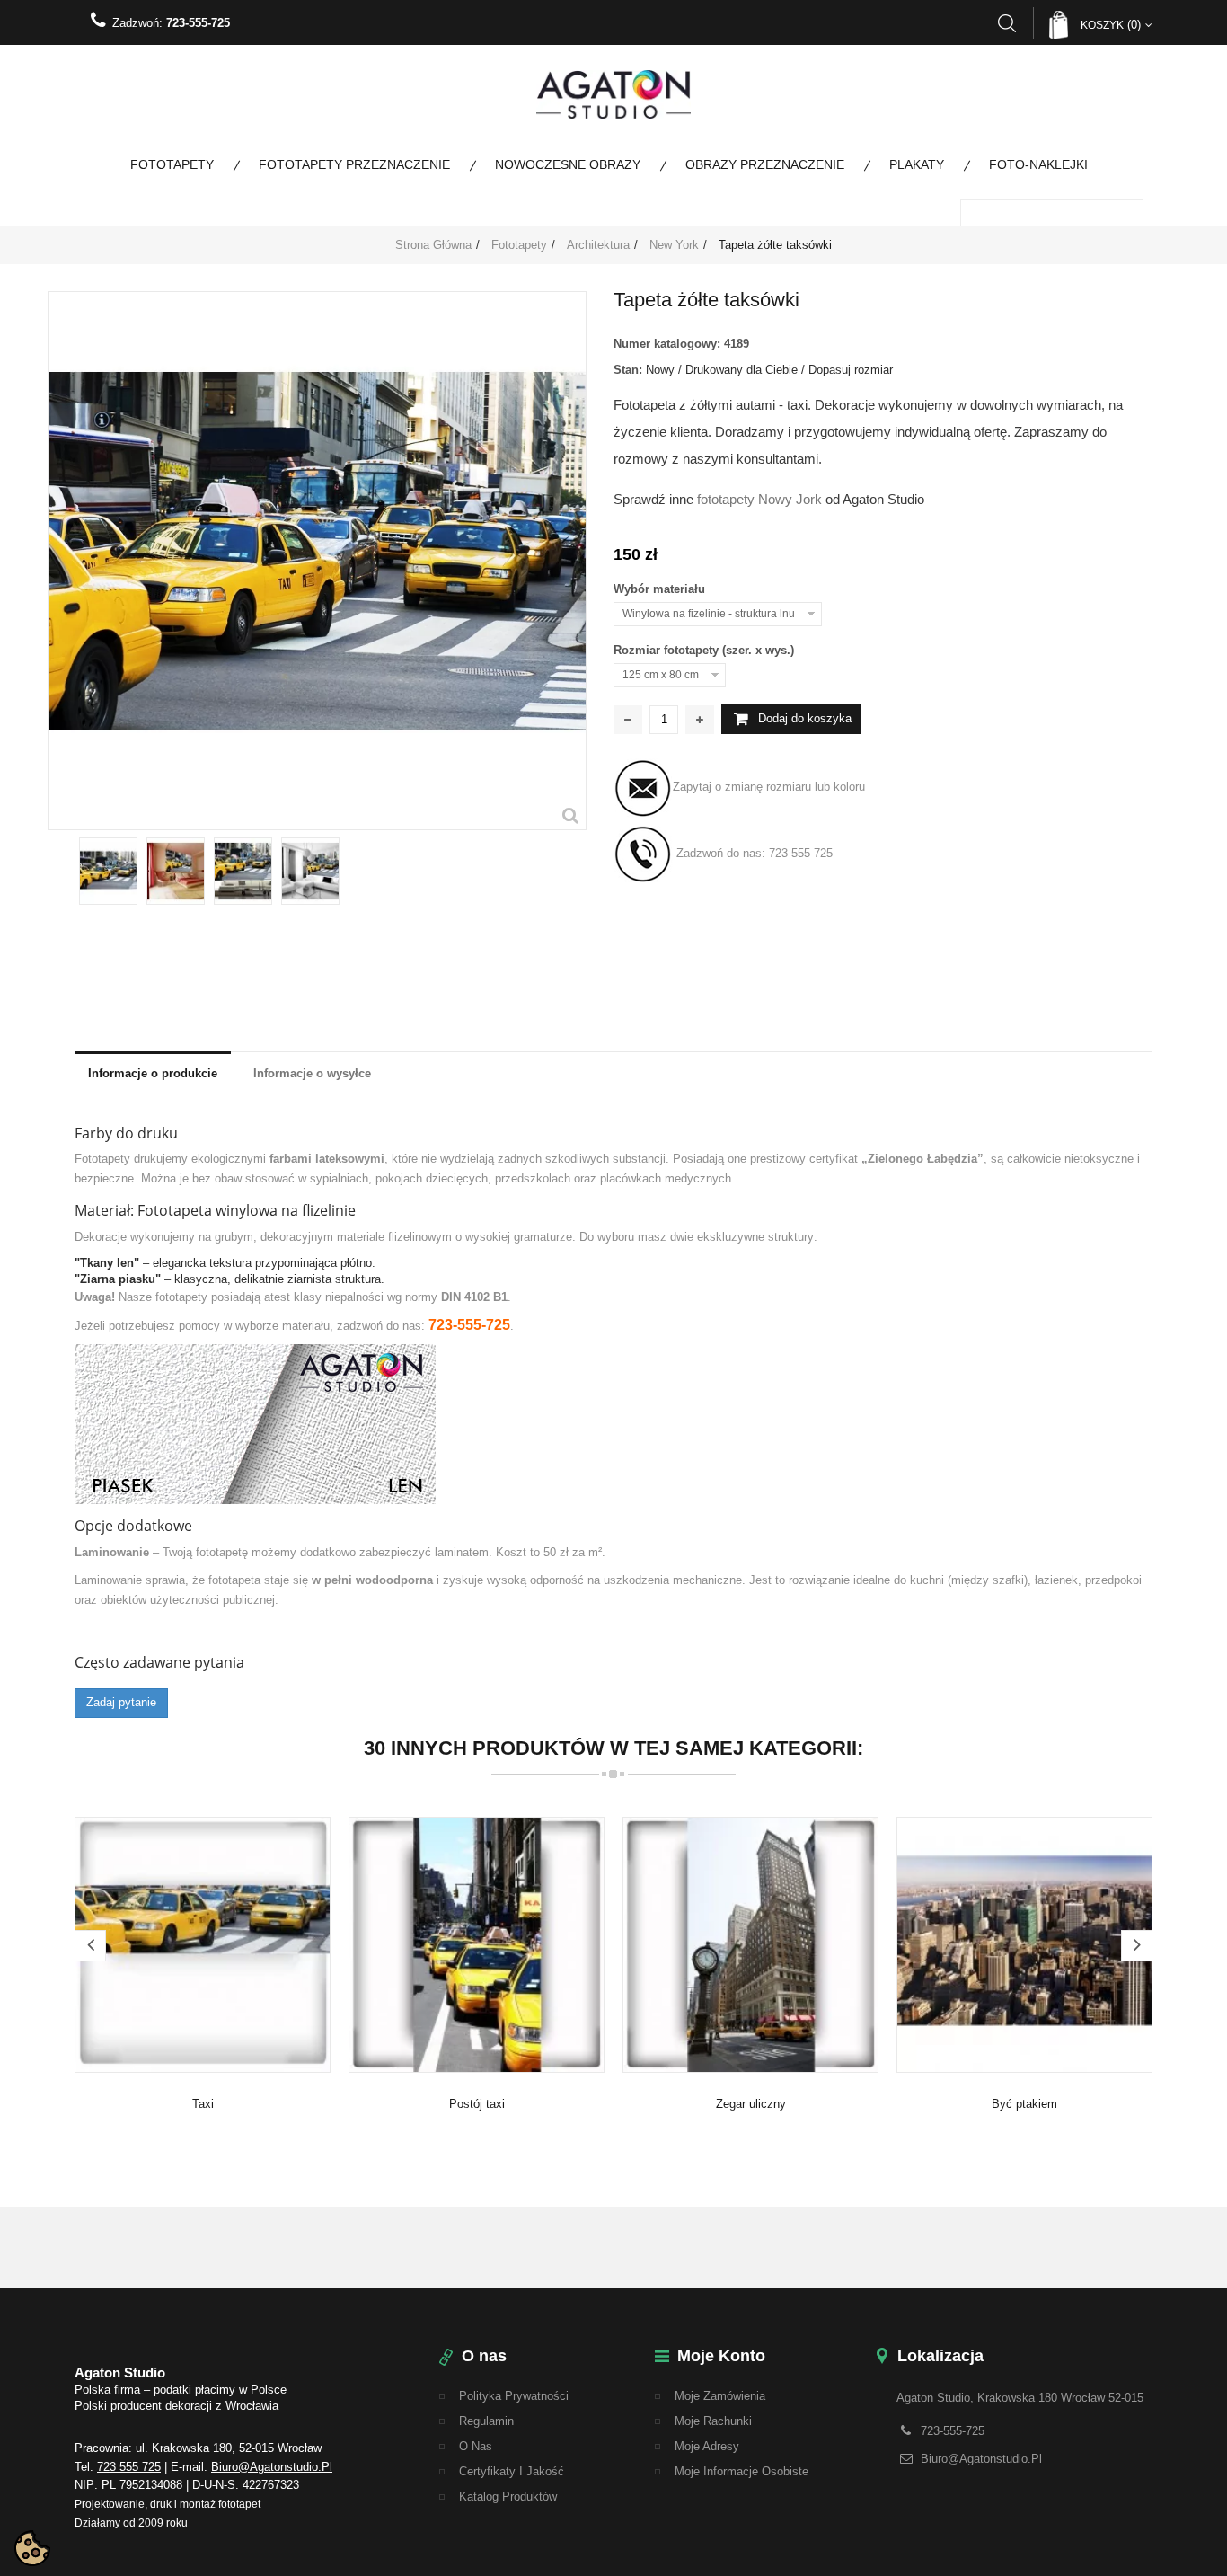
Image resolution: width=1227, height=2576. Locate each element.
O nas (476, 2446)
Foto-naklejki (1038, 164)
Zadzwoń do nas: (753, 853)
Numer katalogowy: (667, 344)
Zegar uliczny (751, 2104)
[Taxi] (203, 1944)
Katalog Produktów (508, 2496)
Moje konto (721, 2356)
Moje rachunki (713, 2421)
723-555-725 (198, 23)
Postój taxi (477, 2104)
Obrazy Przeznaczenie (765, 164)
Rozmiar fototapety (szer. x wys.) (706, 650)
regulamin (486, 2421)
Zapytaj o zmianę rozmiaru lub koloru (769, 787)
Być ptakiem (1024, 2104)
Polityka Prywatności (514, 2396)
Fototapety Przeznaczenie (354, 164)
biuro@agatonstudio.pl (272, 2467)
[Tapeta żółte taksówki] (108, 871)
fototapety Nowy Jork (759, 499)
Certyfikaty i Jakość (512, 2471)
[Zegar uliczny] (750, 1944)
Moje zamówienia (720, 2396)
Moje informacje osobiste (741, 2471)
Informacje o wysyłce (312, 1073)
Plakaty (917, 164)
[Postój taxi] (477, 1944)
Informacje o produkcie (153, 1073)
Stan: (628, 370)
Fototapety (172, 164)
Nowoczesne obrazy (568, 164)
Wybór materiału (661, 589)
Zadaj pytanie (121, 1702)
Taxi (203, 2104)
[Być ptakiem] (1024, 1944)
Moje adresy (707, 2446)
